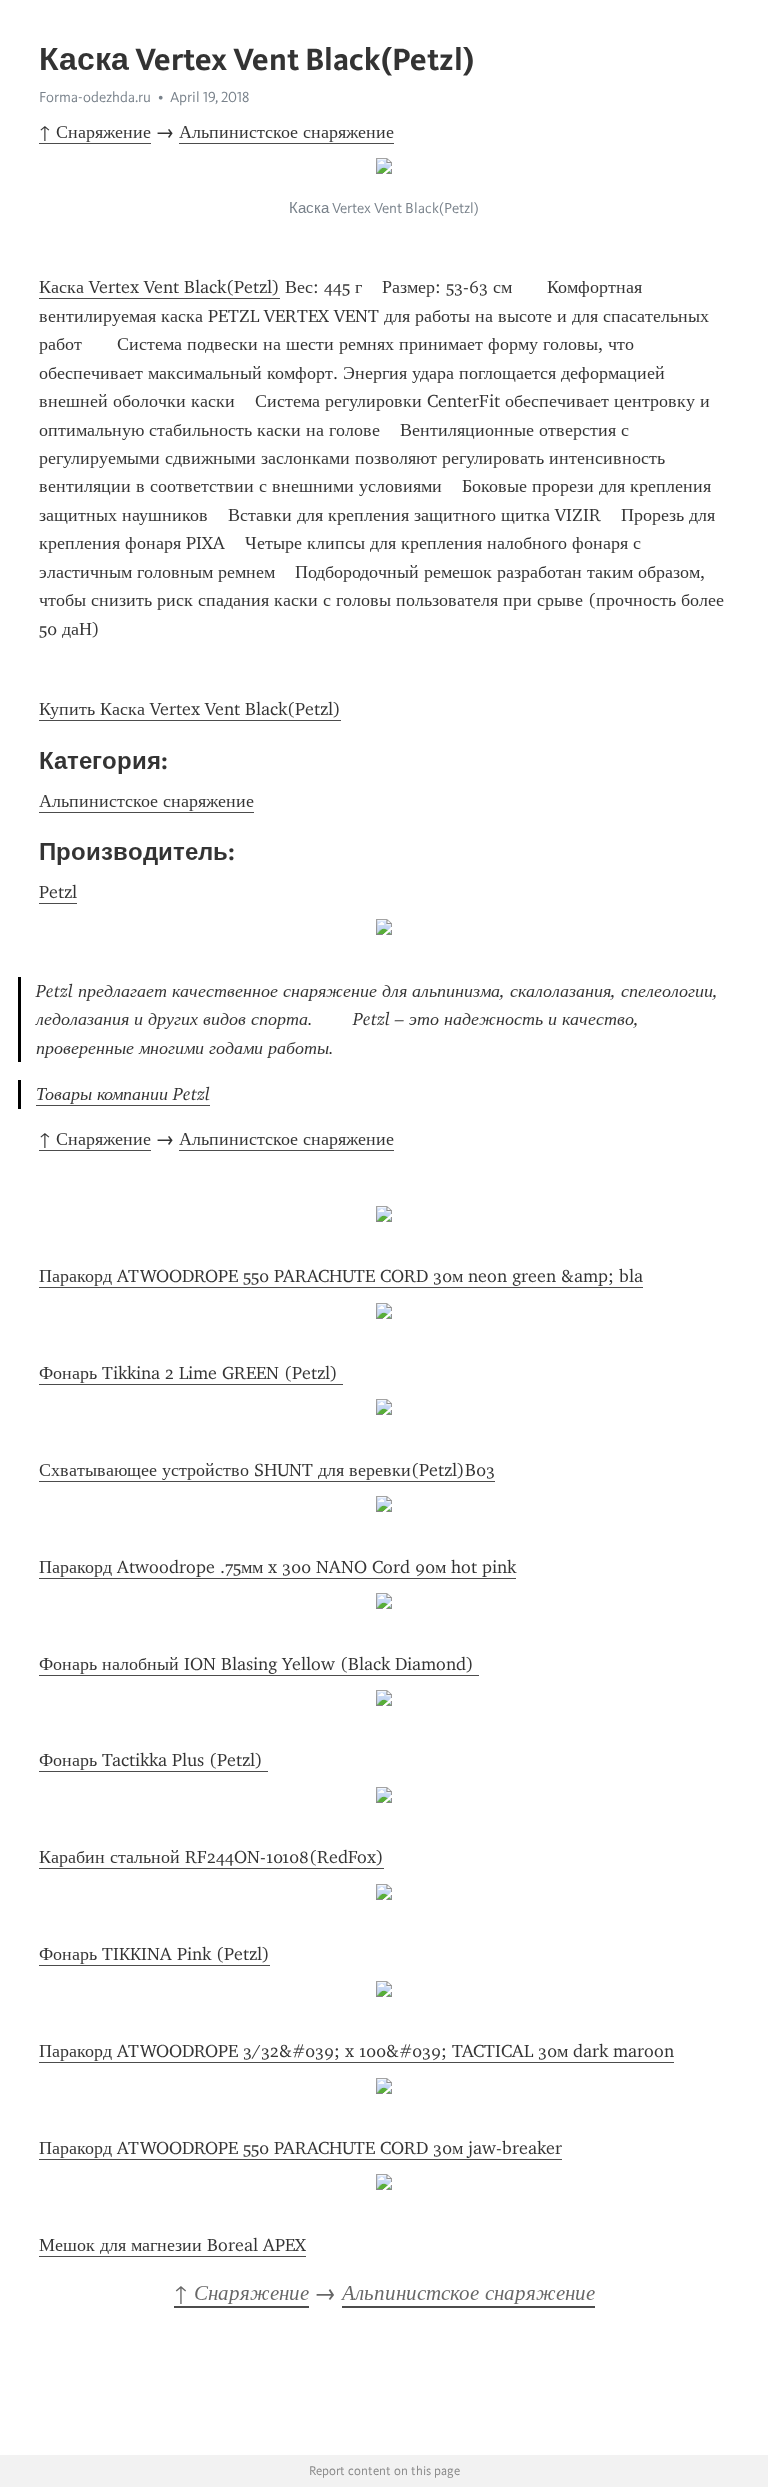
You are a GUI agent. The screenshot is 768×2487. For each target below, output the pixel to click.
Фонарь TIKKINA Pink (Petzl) (154, 1954)
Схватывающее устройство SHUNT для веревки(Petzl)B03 (267, 1470)
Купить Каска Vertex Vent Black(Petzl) (190, 709)
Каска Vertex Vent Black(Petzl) (159, 287)
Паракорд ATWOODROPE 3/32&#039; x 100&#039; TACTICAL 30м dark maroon (356, 2051)
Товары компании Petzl (123, 1094)
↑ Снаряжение (95, 132)
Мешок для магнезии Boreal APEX (172, 2245)
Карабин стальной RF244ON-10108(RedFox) (211, 1857)
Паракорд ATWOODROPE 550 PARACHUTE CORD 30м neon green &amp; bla (341, 1276)
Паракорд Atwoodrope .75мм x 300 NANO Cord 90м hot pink (277, 1567)
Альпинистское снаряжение (286, 132)
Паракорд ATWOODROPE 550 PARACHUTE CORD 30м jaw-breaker (300, 2148)
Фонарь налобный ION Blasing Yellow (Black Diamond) (259, 1664)
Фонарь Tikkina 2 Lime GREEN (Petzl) (191, 1373)
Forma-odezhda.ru (95, 97)
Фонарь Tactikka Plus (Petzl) (153, 1760)
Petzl (58, 892)
